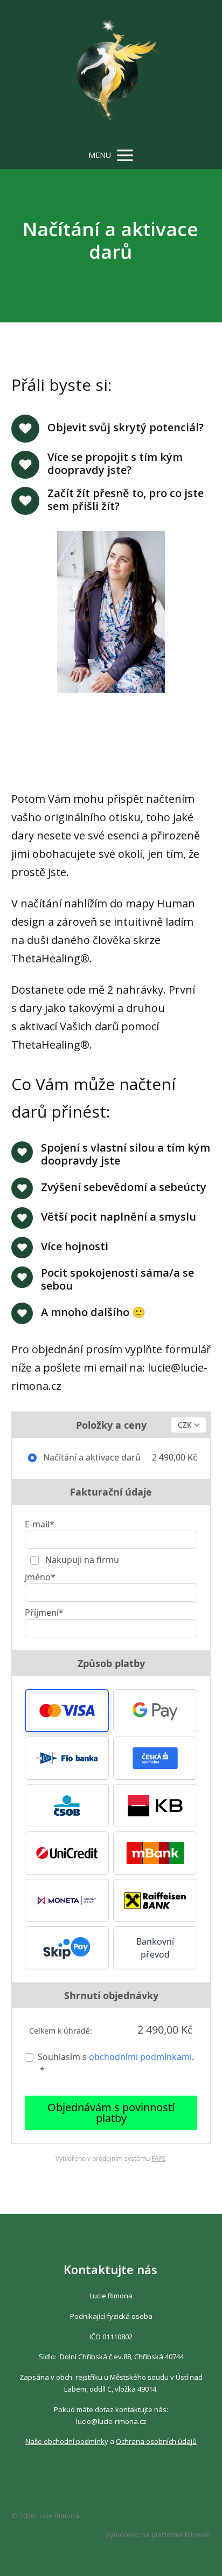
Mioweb (198, 2534)
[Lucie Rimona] (111, 71)
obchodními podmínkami (140, 2057)
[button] (67, 1711)
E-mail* (40, 1524)
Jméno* (40, 1577)
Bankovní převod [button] (155, 1948)
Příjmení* (44, 1613)
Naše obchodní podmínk (65, 2441)
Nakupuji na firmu (81, 1560)
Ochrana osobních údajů (156, 2441)
